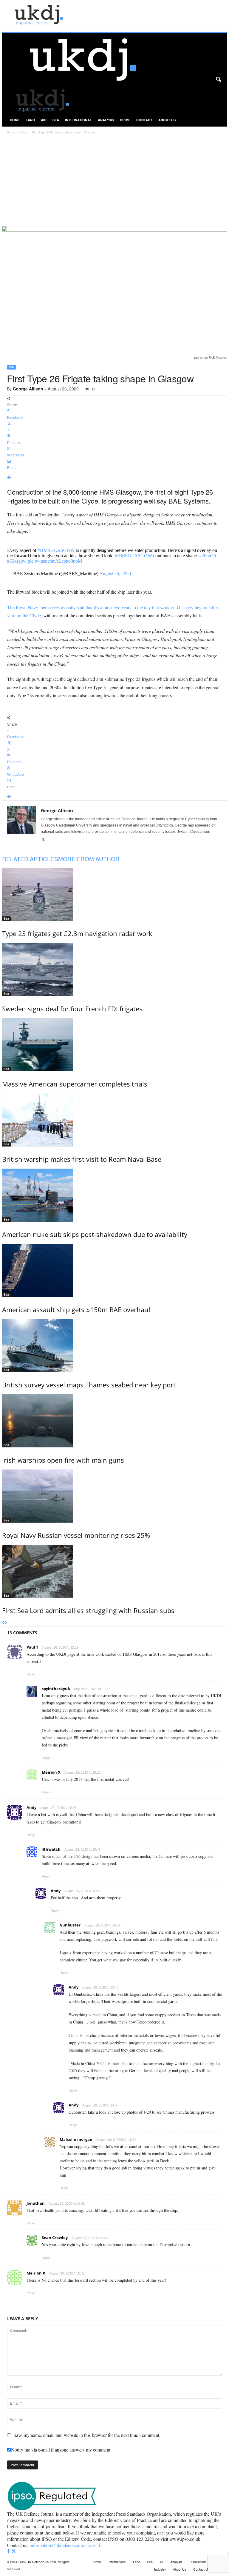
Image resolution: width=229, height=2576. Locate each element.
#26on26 (208, 556)
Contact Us (201, 2569)
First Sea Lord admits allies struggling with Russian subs (88, 1610)
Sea (56, 120)
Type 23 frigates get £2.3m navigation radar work (77, 933)
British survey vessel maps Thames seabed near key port (89, 1385)
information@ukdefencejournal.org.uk (65, 2545)
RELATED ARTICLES (30, 859)
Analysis (106, 120)
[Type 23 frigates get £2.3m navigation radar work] (115, 894)
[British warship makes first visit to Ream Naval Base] (115, 1120)
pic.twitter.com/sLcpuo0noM (55, 561)
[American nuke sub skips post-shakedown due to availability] (115, 1195)
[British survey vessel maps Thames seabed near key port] (115, 1346)
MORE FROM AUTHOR (89, 859)
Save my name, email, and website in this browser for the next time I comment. (87, 2435)
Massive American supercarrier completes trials (75, 1084)
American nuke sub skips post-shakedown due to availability (95, 1234)
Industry (160, 2569)
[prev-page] (3, 1623)
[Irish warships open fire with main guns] (115, 1421)
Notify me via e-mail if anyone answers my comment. (61, 2450)
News (98, 2562)
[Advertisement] (114, 181)
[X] (43, 840)
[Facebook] (9, 2551)
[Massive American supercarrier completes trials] (115, 1045)
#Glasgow (17, 561)
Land (30, 120)
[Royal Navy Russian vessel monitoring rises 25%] (115, 1496)
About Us (167, 120)
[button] (218, 80)
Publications (198, 2562)
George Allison (28, 389)
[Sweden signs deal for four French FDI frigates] (115, 970)
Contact (144, 120)
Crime (125, 120)
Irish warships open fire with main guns (63, 1460)
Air (44, 120)
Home (15, 120)
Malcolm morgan (76, 2139)
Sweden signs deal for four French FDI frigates (72, 1009)
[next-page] (6, 1623)
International (78, 120)
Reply (31, 1674)
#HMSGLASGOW (56, 550)
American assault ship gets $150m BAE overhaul (76, 1309)
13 (93, 389)
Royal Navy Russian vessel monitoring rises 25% (76, 1535)
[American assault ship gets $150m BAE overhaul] (115, 1270)
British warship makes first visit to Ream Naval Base (82, 1159)
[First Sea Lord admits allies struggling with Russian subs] (115, 1571)
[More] (115, 478)
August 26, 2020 (115, 574)
